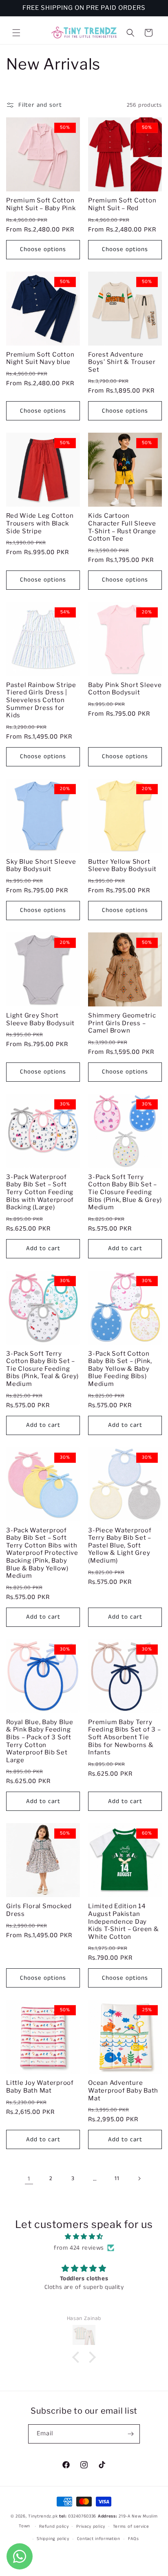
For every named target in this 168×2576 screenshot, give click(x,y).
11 (117, 2178)
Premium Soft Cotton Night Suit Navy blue (40, 358)
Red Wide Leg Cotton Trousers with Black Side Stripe (40, 523)
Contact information (99, 2539)
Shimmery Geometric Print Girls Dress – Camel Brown (122, 1023)
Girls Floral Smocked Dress (39, 1910)
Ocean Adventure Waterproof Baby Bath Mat (123, 2090)
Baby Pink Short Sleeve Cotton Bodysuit (125, 689)
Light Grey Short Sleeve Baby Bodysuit (40, 1019)
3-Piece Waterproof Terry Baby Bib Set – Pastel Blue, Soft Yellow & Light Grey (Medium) (120, 1545)
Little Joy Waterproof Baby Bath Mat (40, 2087)
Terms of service (131, 2527)
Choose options (43, 249)
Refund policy (54, 2527)
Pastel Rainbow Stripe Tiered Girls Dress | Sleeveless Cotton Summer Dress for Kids (41, 700)
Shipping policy (53, 2539)
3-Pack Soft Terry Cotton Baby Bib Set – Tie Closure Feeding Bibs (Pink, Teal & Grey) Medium (42, 1369)
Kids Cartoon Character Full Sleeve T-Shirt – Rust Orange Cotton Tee (122, 527)
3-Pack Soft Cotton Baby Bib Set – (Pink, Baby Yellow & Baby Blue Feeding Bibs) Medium (120, 1369)
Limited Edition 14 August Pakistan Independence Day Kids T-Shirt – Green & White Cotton (124, 1921)
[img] (84, 2237)
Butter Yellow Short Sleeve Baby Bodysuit (122, 866)
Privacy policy (91, 2527)
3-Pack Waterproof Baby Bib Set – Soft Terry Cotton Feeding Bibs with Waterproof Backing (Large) (40, 1192)
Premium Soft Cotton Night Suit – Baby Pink (41, 204)
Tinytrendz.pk (43, 2516)
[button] (16, 33)
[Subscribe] (130, 2434)
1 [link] (29, 2179)
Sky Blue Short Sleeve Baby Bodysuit (41, 866)
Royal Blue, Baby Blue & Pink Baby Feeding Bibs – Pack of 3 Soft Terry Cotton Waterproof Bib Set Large (40, 1741)
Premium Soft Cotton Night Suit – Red (122, 204)
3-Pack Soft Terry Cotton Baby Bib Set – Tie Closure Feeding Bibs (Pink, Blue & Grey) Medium (125, 1192)
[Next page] (139, 2178)
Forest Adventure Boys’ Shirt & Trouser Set (122, 362)
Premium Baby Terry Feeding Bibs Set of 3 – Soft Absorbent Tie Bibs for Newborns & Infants (124, 1737)
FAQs (134, 2539)
